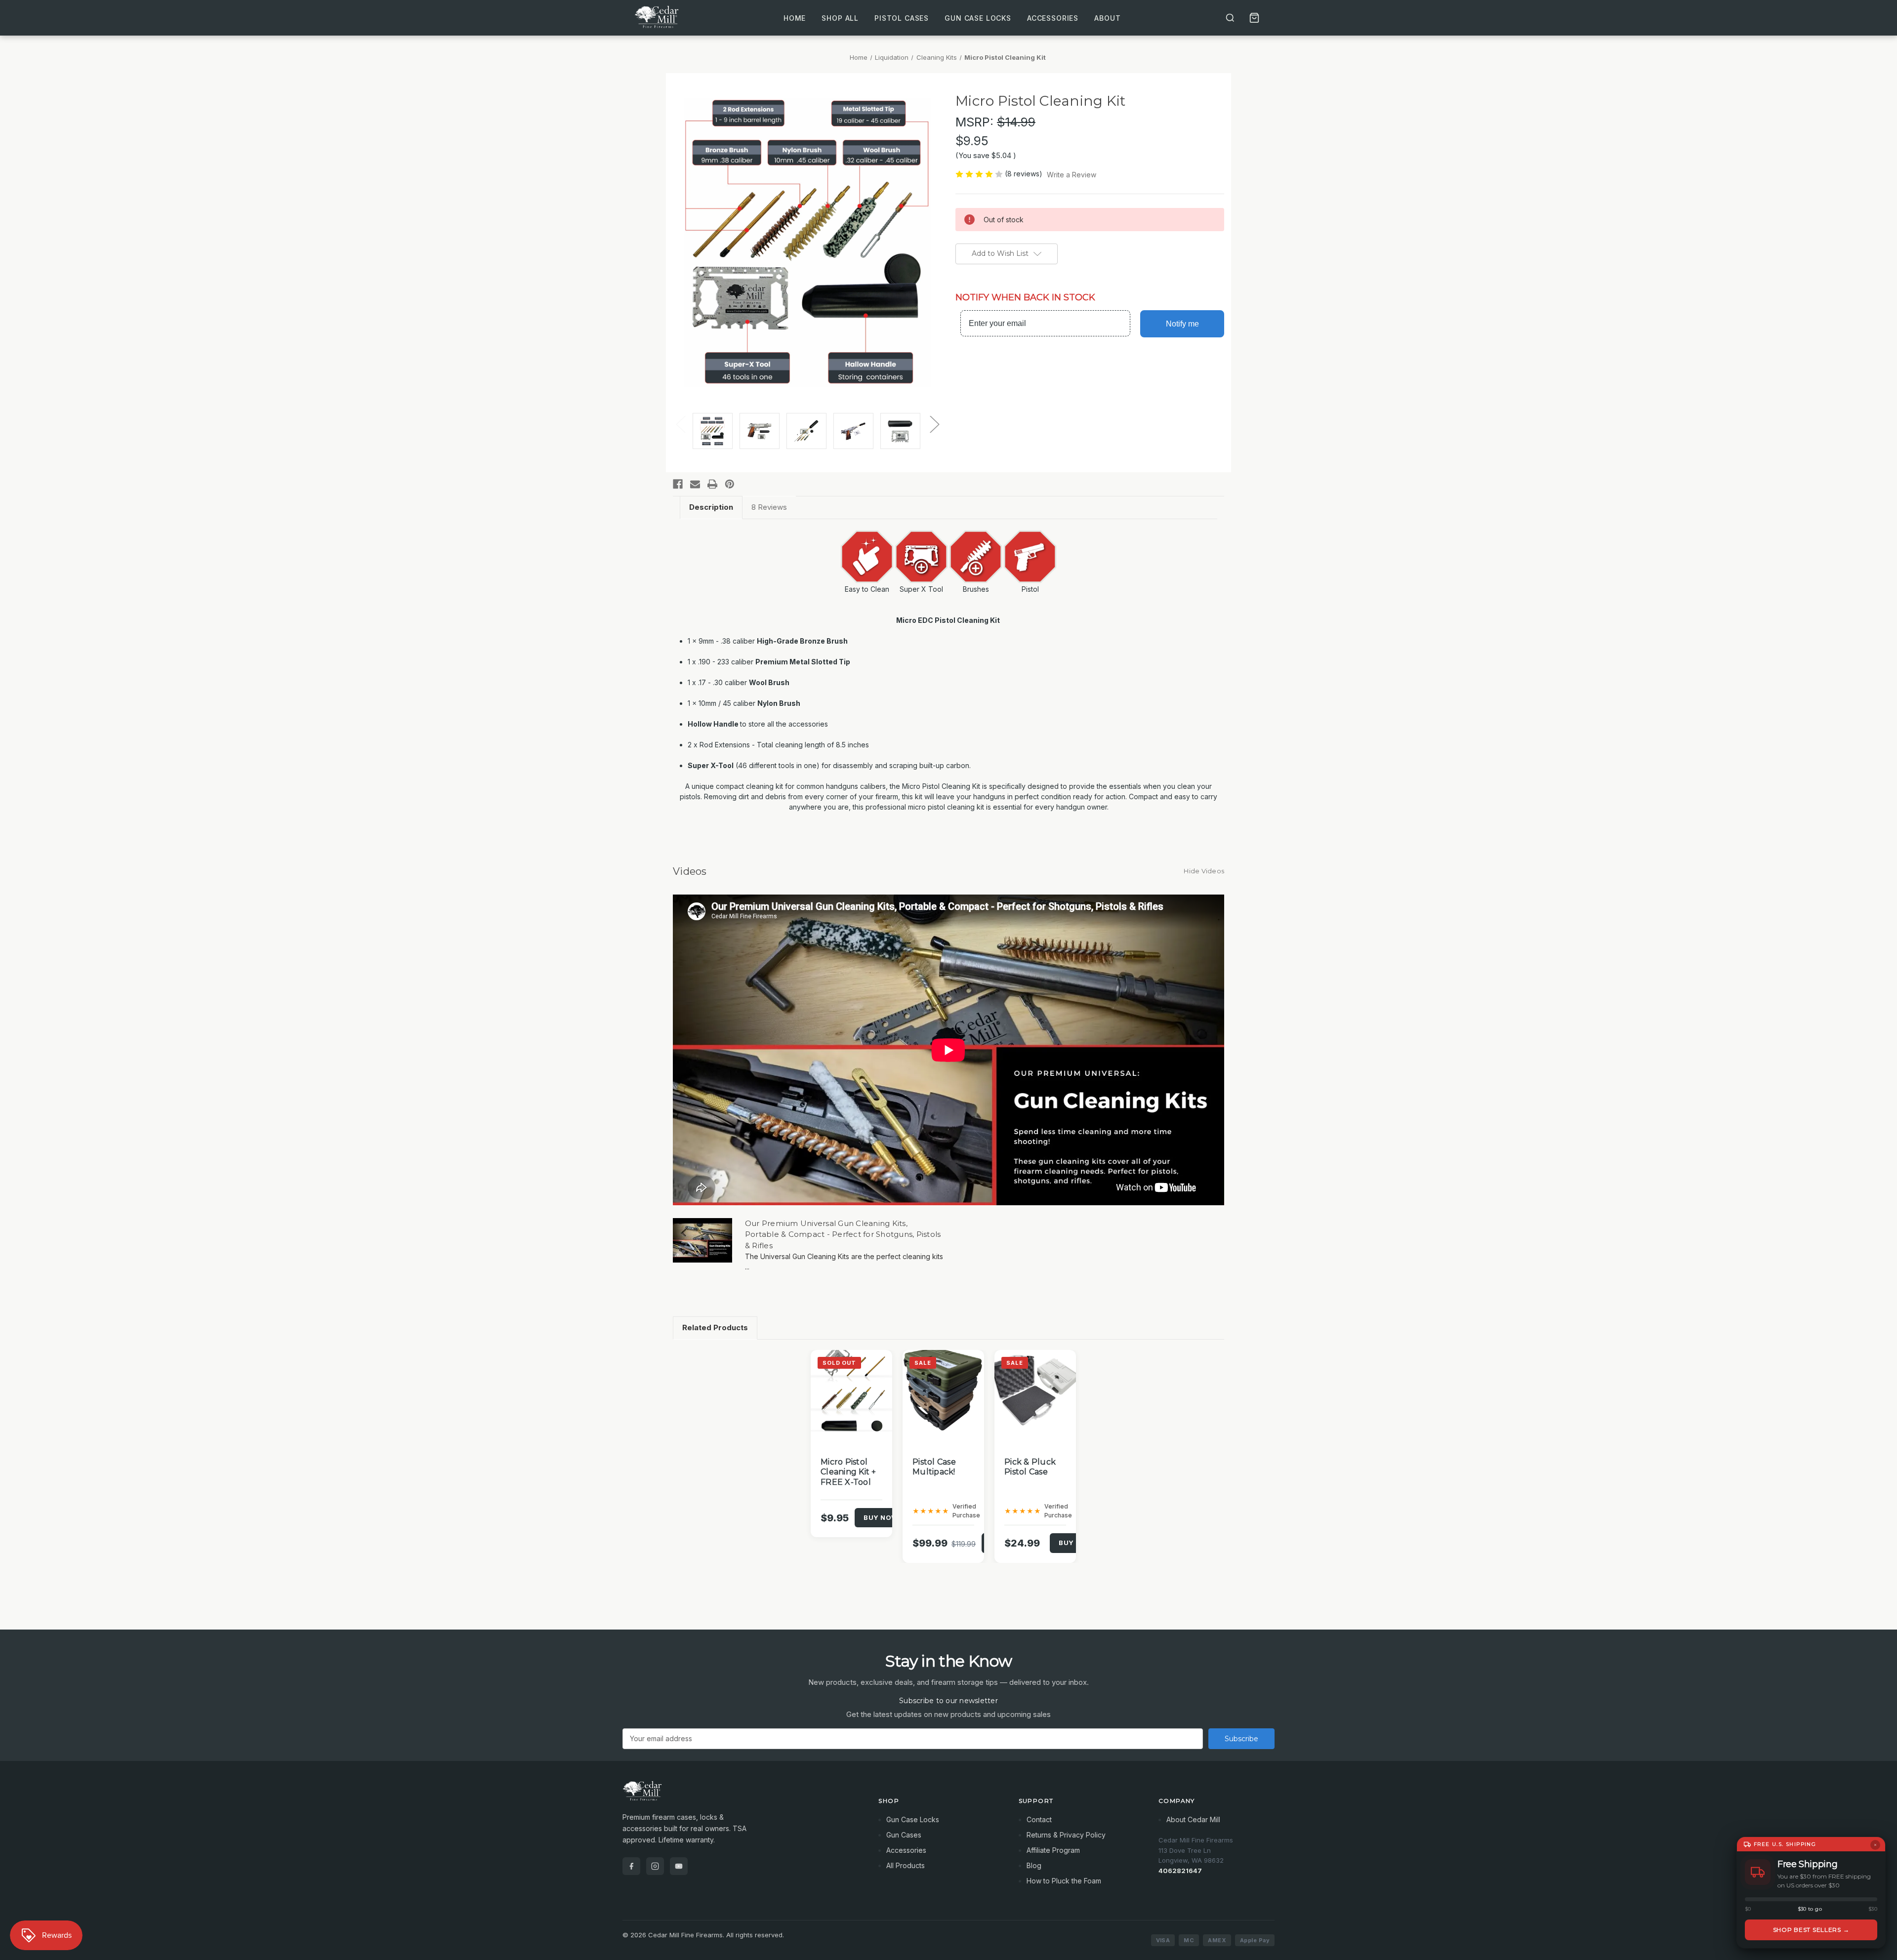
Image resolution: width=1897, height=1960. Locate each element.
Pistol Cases (902, 18)
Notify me (1182, 324)
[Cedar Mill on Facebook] (631, 1866)
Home (795, 18)
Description (711, 507)
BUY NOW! (882, 1517)
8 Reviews (769, 507)
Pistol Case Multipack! (934, 1467)
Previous (680, 424)
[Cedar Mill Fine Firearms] (739, 1796)
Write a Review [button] (1072, 175)
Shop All (840, 18)
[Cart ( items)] (1254, 18)
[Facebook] (678, 484)
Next (934, 424)
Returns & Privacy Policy (1066, 1835)
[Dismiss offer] (1875, 1845)
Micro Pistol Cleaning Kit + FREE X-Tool (848, 1472)
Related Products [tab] (715, 1327)
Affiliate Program (1053, 1850)
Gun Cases (904, 1835)
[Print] (712, 484)
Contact (1039, 1819)
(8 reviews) (1025, 174)
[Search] (1230, 18)
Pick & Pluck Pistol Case (1030, 1467)
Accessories (1053, 18)
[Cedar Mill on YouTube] (679, 1866)
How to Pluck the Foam (1064, 1881)
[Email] (695, 484)
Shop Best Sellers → (1811, 1930)
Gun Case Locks (978, 18)
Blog (1034, 1865)
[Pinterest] (730, 484)
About (1107, 18)
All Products (906, 1865)
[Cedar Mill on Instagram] (655, 1866)
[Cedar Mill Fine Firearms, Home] (658, 18)
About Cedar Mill (1193, 1819)
